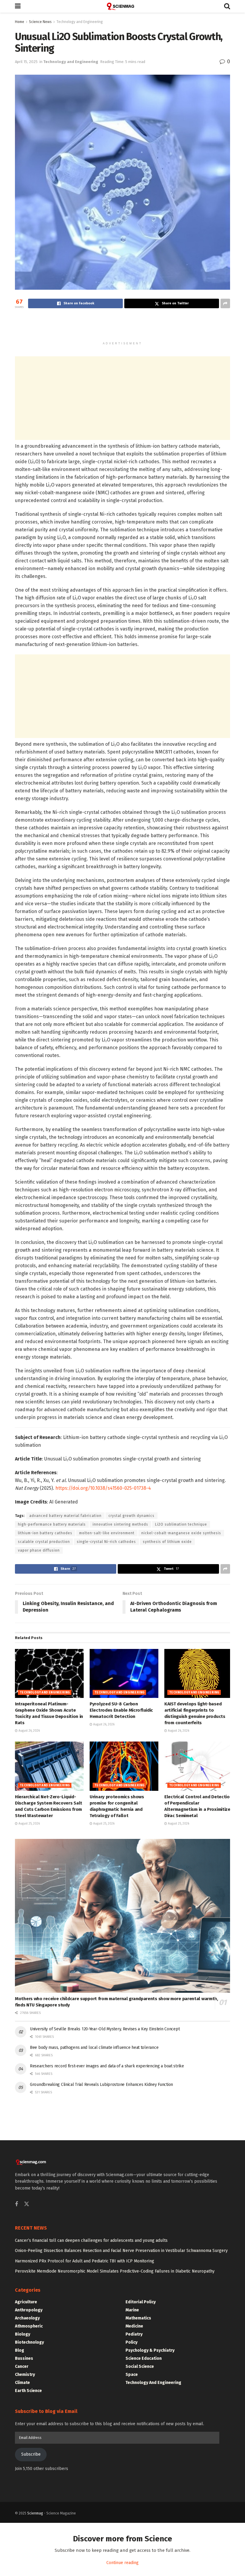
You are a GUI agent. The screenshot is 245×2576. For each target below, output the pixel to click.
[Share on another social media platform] (225, 303)
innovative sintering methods (120, 1524)
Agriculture (26, 2302)
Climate (22, 2383)
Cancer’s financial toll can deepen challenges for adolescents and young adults (91, 2240)
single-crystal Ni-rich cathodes (106, 1542)
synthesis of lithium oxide (167, 1542)
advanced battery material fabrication (65, 1516)
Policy (131, 2342)
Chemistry (25, 2375)
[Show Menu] (18, 6)
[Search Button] (227, 6)
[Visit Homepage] (122, 6)
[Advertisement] (122, 328)
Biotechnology (29, 2342)
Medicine (134, 2326)
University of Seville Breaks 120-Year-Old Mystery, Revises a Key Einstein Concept (105, 2029)
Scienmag (35, 2513)
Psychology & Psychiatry (150, 2350)
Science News (40, 22)
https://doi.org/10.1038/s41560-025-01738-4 (103, 1488)
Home (20, 22)
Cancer (22, 2366)
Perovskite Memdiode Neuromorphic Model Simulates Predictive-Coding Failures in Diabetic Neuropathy (115, 2271)
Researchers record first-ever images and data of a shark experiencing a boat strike (107, 2066)
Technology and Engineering (80, 22)
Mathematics (138, 2318)
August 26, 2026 (29, 1731)
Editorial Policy (141, 2302)
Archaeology (27, 2318)
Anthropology (29, 2310)
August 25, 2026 (29, 1824)
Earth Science (28, 2391)
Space (132, 2375)
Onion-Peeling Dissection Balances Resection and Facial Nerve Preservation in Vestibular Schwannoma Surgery (121, 2251)
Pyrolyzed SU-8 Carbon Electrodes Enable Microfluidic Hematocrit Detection (121, 1710)
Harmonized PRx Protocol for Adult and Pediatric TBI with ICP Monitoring (85, 2261)
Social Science (140, 2366)
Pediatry (134, 2334)
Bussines (24, 2358)
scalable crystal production (44, 1542)
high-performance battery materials (52, 1524)
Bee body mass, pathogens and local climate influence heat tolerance (94, 2048)
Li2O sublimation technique (181, 1524)
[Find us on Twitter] (27, 2204)
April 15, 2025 (26, 62)
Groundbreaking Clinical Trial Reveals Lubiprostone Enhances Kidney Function (101, 2085)
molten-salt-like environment (107, 1533)
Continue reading (122, 2563)
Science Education (144, 2358)
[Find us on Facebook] (16, 2204)
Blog (20, 2350)
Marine (132, 2310)
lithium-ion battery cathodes (45, 1533)
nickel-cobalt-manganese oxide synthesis (181, 1533)
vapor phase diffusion (39, 1550)
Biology (23, 2334)
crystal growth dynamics (131, 1516)
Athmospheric (29, 2326)
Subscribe (31, 2454)
